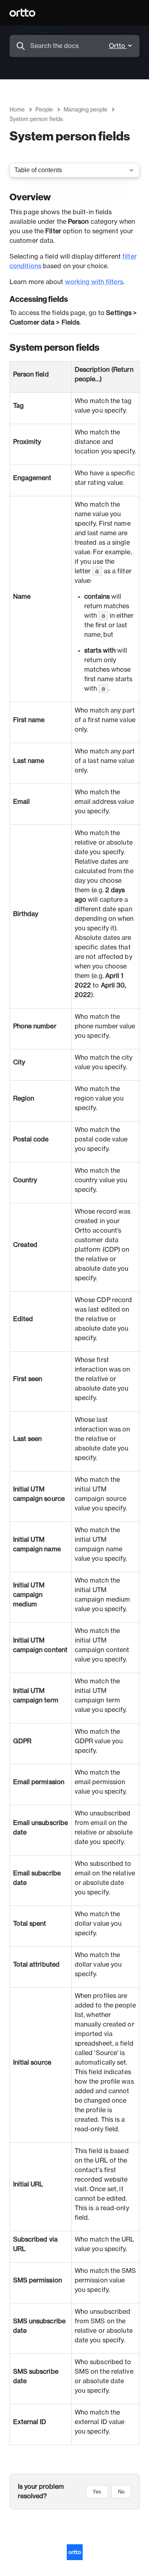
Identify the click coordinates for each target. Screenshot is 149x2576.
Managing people (85, 110)
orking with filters (97, 282)
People (44, 110)
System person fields (36, 119)
